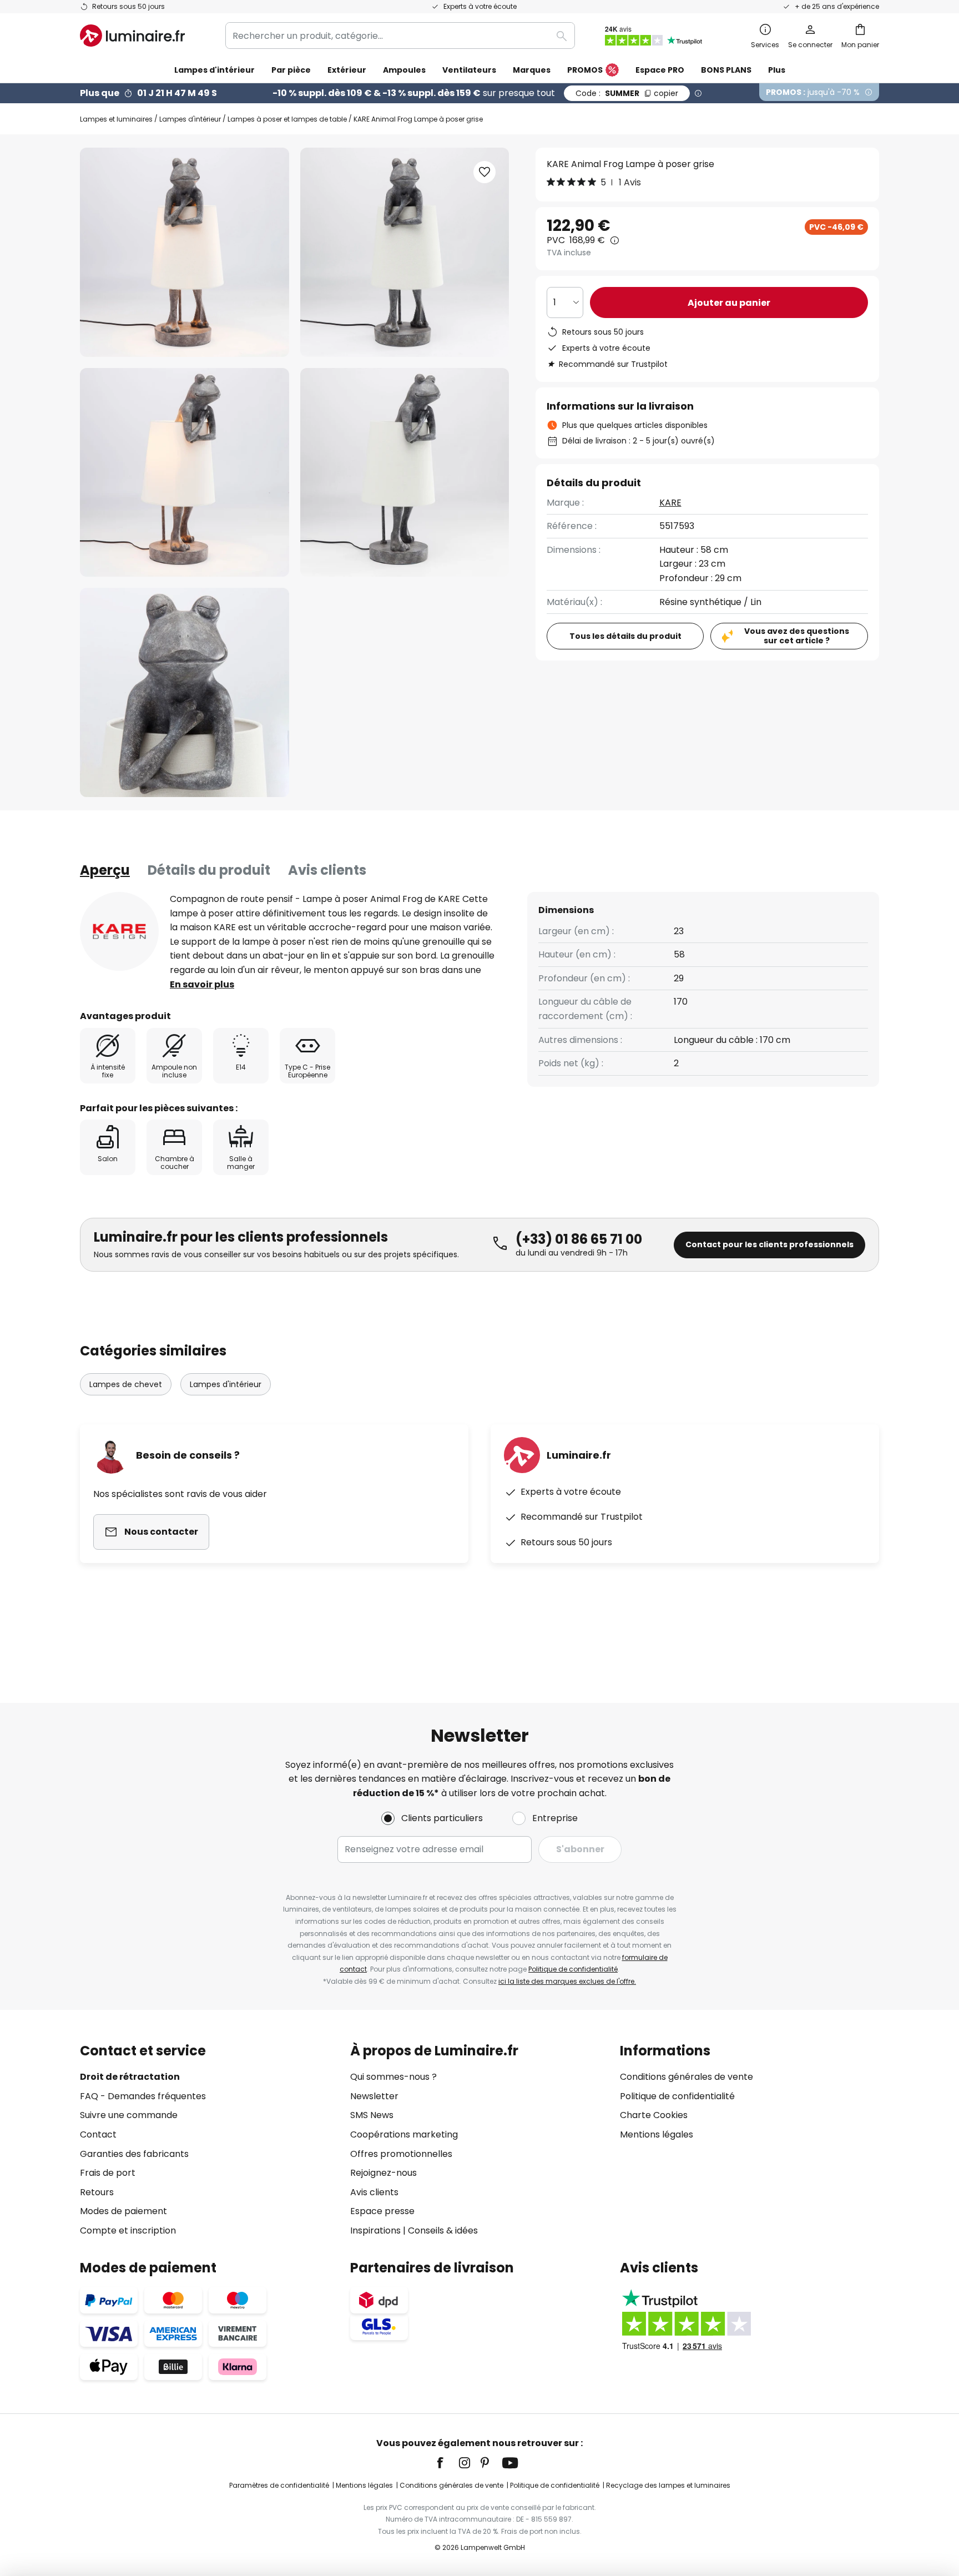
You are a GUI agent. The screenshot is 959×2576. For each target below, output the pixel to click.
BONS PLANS (726, 70)
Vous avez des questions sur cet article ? (797, 636)
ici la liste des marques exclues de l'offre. (567, 1981)
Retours (97, 2192)
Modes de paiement (123, 2211)
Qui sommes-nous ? (393, 2077)
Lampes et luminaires (116, 119)
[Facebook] (447, 2463)
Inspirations (375, 2230)
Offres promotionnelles (401, 2154)
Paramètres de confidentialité (279, 2485)
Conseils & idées (443, 2230)
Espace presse (382, 2211)
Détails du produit (209, 870)
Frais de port (108, 2173)
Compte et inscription (128, 2230)
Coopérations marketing (404, 2134)
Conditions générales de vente (687, 2077)
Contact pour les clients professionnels (769, 1244)
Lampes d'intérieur (190, 119)
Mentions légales (657, 2134)
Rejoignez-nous (383, 2173)
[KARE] (119, 931)
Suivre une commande (129, 2115)
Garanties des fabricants (134, 2154)
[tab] (105, 870)
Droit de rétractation (130, 2077)
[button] (185, 473)
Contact (98, 2134)
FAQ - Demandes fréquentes (143, 2096)
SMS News (372, 2115)
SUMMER (627, 93)
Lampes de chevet (126, 1384)
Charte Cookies (654, 2115)
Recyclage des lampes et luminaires (668, 2485)
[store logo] (132, 36)
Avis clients (327, 870)
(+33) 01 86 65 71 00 (579, 1239)
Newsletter (374, 2096)
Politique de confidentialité (573, 1969)
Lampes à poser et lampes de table (287, 119)
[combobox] (400, 36)
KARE (670, 503)
